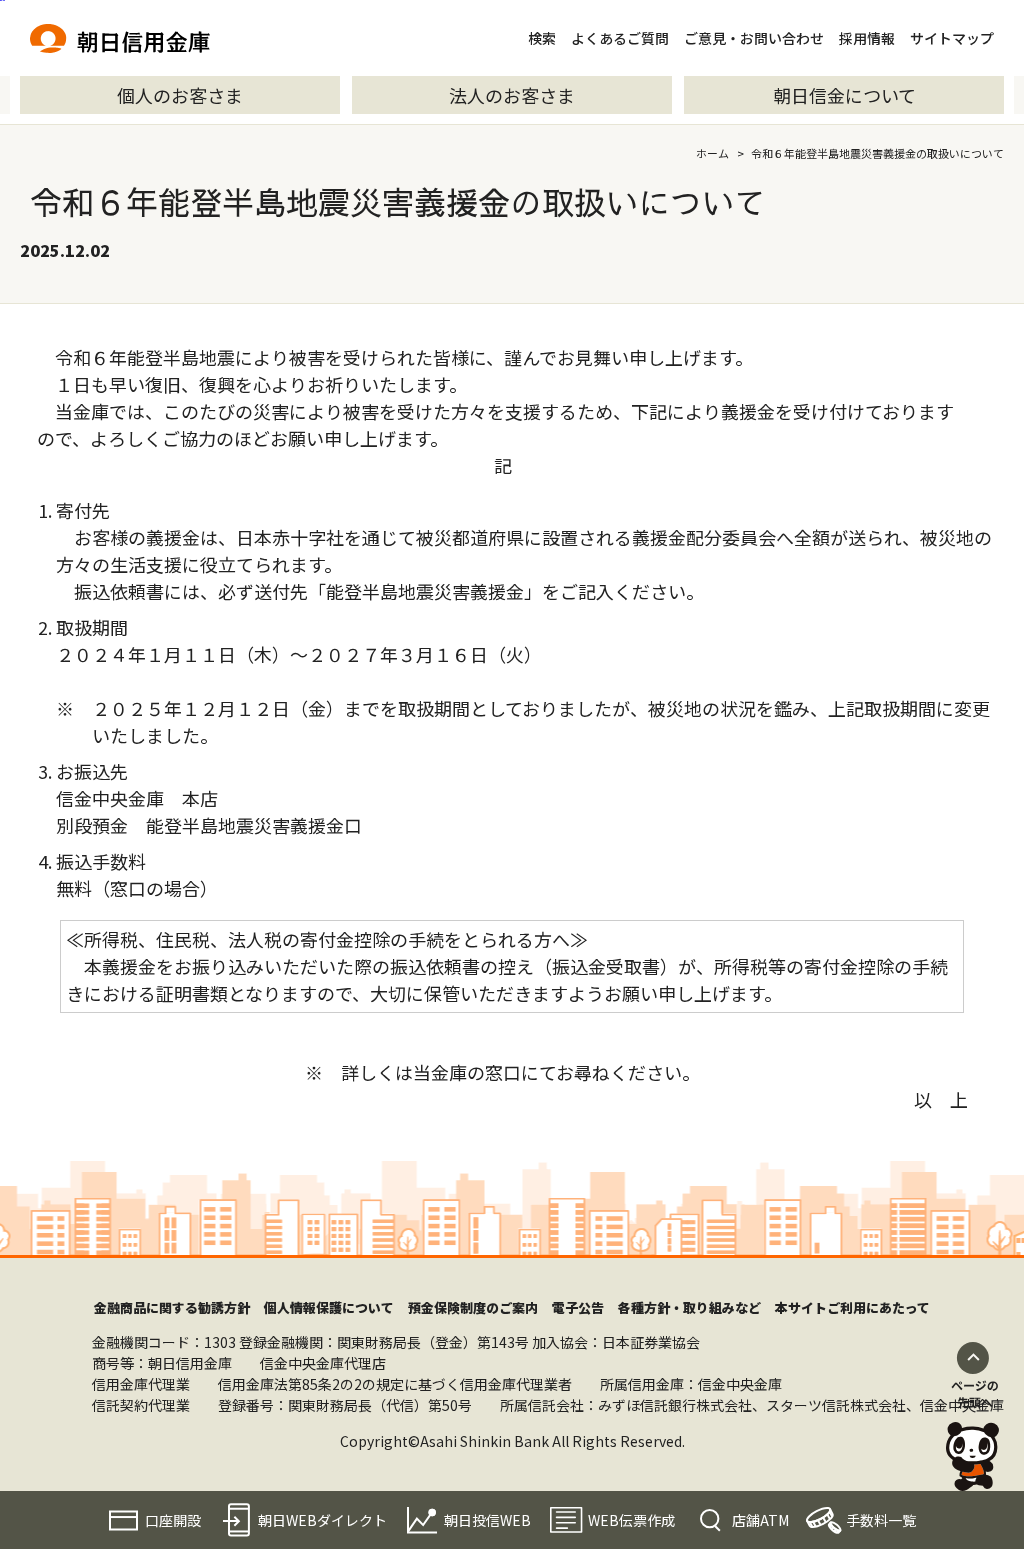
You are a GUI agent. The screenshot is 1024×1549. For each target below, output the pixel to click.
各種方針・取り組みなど (689, 1307)
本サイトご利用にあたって (852, 1307)
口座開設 (173, 1520)
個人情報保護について (329, 1307)
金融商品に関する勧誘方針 (172, 1307)
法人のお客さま (512, 95)
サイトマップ (952, 38)
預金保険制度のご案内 (473, 1307)
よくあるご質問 (620, 38)
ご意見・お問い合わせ (754, 38)
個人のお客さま (180, 95)
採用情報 (867, 38)
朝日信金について (844, 95)
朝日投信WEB (487, 1520)
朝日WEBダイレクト (322, 1520)
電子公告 (578, 1307)
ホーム (712, 153)
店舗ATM (760, 1520)
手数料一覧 (881, 1520)
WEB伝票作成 (631, 1520)
